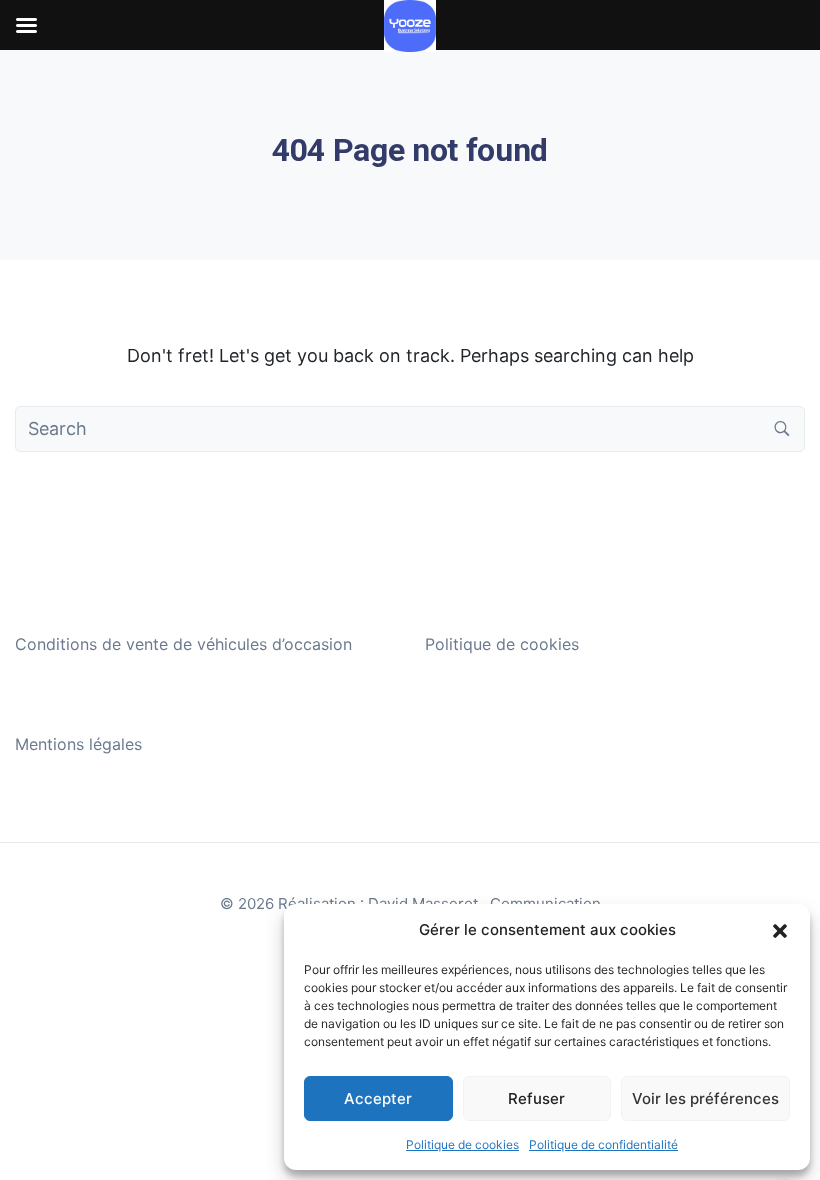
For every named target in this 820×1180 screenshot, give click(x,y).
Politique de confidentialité (603, 1144)
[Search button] (782, 429)
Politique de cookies (462, 1144)
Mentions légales (78, 744)
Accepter (378, 1098)
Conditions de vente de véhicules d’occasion (183, 644)
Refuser (536, 1098)
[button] (780, 930)
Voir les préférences (705, 1098)
